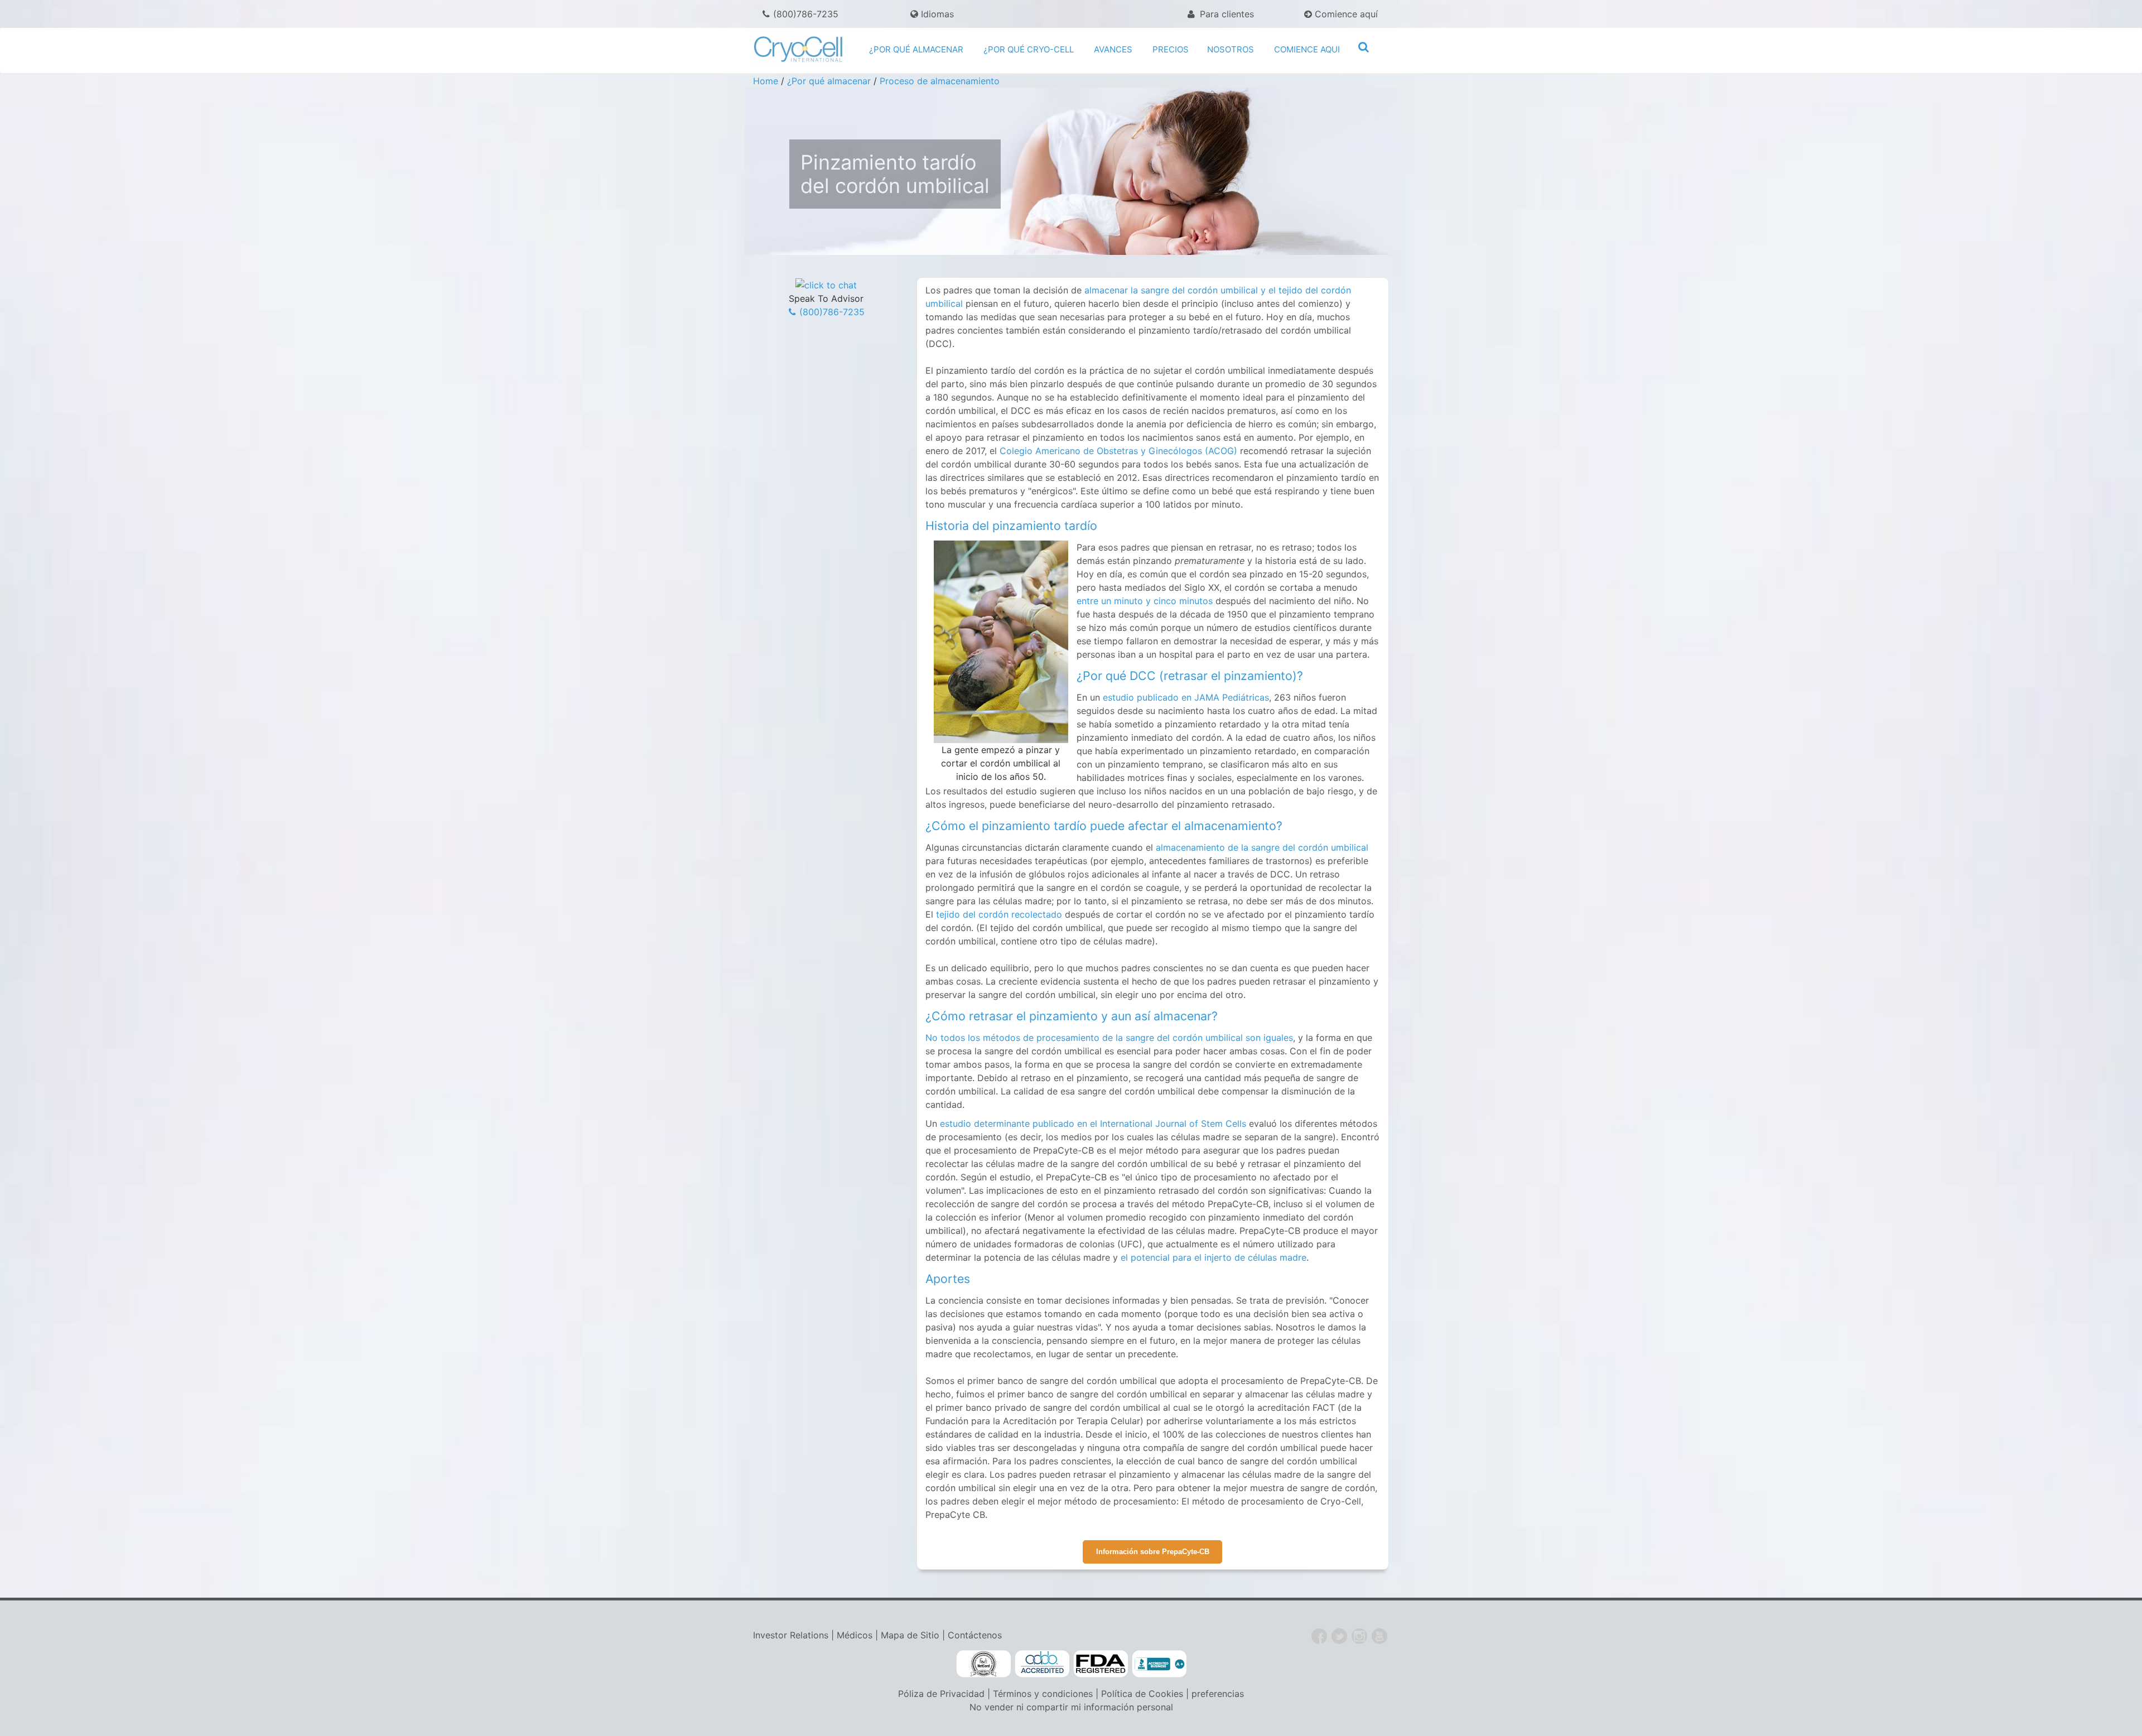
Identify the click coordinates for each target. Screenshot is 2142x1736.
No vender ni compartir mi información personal (1071, 1707)
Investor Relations (791, 1635)
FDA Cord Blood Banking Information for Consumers (1101, 1664)
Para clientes (1226, 14)
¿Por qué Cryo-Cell (1029, 49)
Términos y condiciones (1043, 1694)
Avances (1113, 49)
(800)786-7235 (806, 14)
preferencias (1218, 1694)
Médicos (855, 1635)
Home (766, 81)
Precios (1171, 49)
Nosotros (1231, 49)
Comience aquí (1345, 14)
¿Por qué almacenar (916, 49)
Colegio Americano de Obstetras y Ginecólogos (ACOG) (1118, 451)
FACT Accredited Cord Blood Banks (983, 1664)
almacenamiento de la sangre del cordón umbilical (1262, 847)
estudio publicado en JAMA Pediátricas (1186, 697)
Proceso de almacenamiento (940, 81)
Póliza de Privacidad (941, 1694)
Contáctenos (975, 1635)
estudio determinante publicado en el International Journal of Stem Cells (1093, 1123)
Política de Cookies (1142, 1694)
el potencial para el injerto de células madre (1214, 1257)
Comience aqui (1307, 49)
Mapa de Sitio (910, 1635)
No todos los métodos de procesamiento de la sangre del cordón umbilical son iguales (1109, 1038)
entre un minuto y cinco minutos (1145, 601)
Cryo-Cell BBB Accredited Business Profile (1159, 1664)
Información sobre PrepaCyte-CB (1153, 1552)
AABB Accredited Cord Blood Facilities (1042, 1664)
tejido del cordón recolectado (999, 914)
